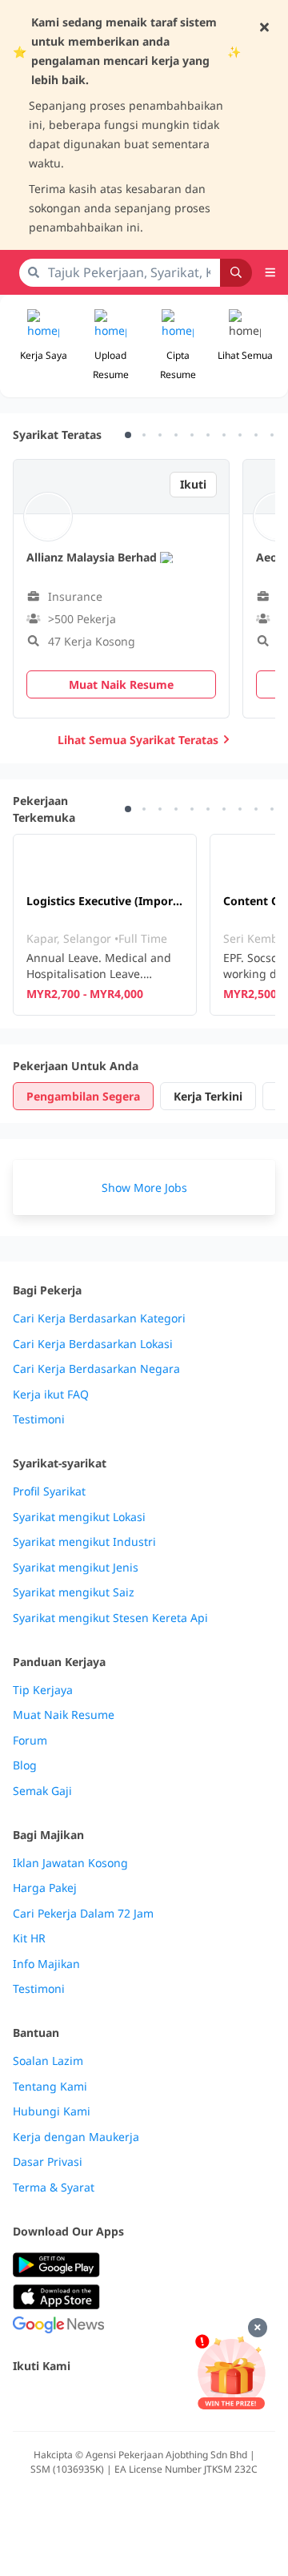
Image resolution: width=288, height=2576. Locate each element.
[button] (245, 346)
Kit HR (29, 1938)
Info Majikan (46, 1964)
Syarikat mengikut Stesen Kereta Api (110, 1618)
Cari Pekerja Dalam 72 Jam (83, 1914)
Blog (25, 1765)
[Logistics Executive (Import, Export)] (105, 925)
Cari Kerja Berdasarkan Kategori (99, 1318)
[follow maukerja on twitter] (58, 2400)
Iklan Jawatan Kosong (70, 1863)
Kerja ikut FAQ (51, 1395)
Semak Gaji (42, 1791)
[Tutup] (258, 2328)
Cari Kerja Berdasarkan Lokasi (93, 1344)
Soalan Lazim (48, 2061)
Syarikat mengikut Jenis (76, 1568)
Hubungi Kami (52, 2111)
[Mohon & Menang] (231, 2372)
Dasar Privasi (48, 2162)
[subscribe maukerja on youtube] (93, 2400)
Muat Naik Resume (64, 1715)
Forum (30, 1741)
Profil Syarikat (49, 1491)
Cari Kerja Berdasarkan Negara (96, 1369)
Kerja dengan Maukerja (76, 2137)
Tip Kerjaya (43, 1690)
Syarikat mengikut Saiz (74, 1592)
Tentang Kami (50, 2087)
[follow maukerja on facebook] (22, 2400)
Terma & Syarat (54, 2188)
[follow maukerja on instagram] (128, 2400)
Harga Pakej (45, 1888)
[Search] (236, 273)
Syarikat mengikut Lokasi (79, 1517)
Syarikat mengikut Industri (84, 1542)
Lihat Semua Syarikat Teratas (138, 740)
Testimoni (39, 1419)
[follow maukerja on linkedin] (163, 2400)
